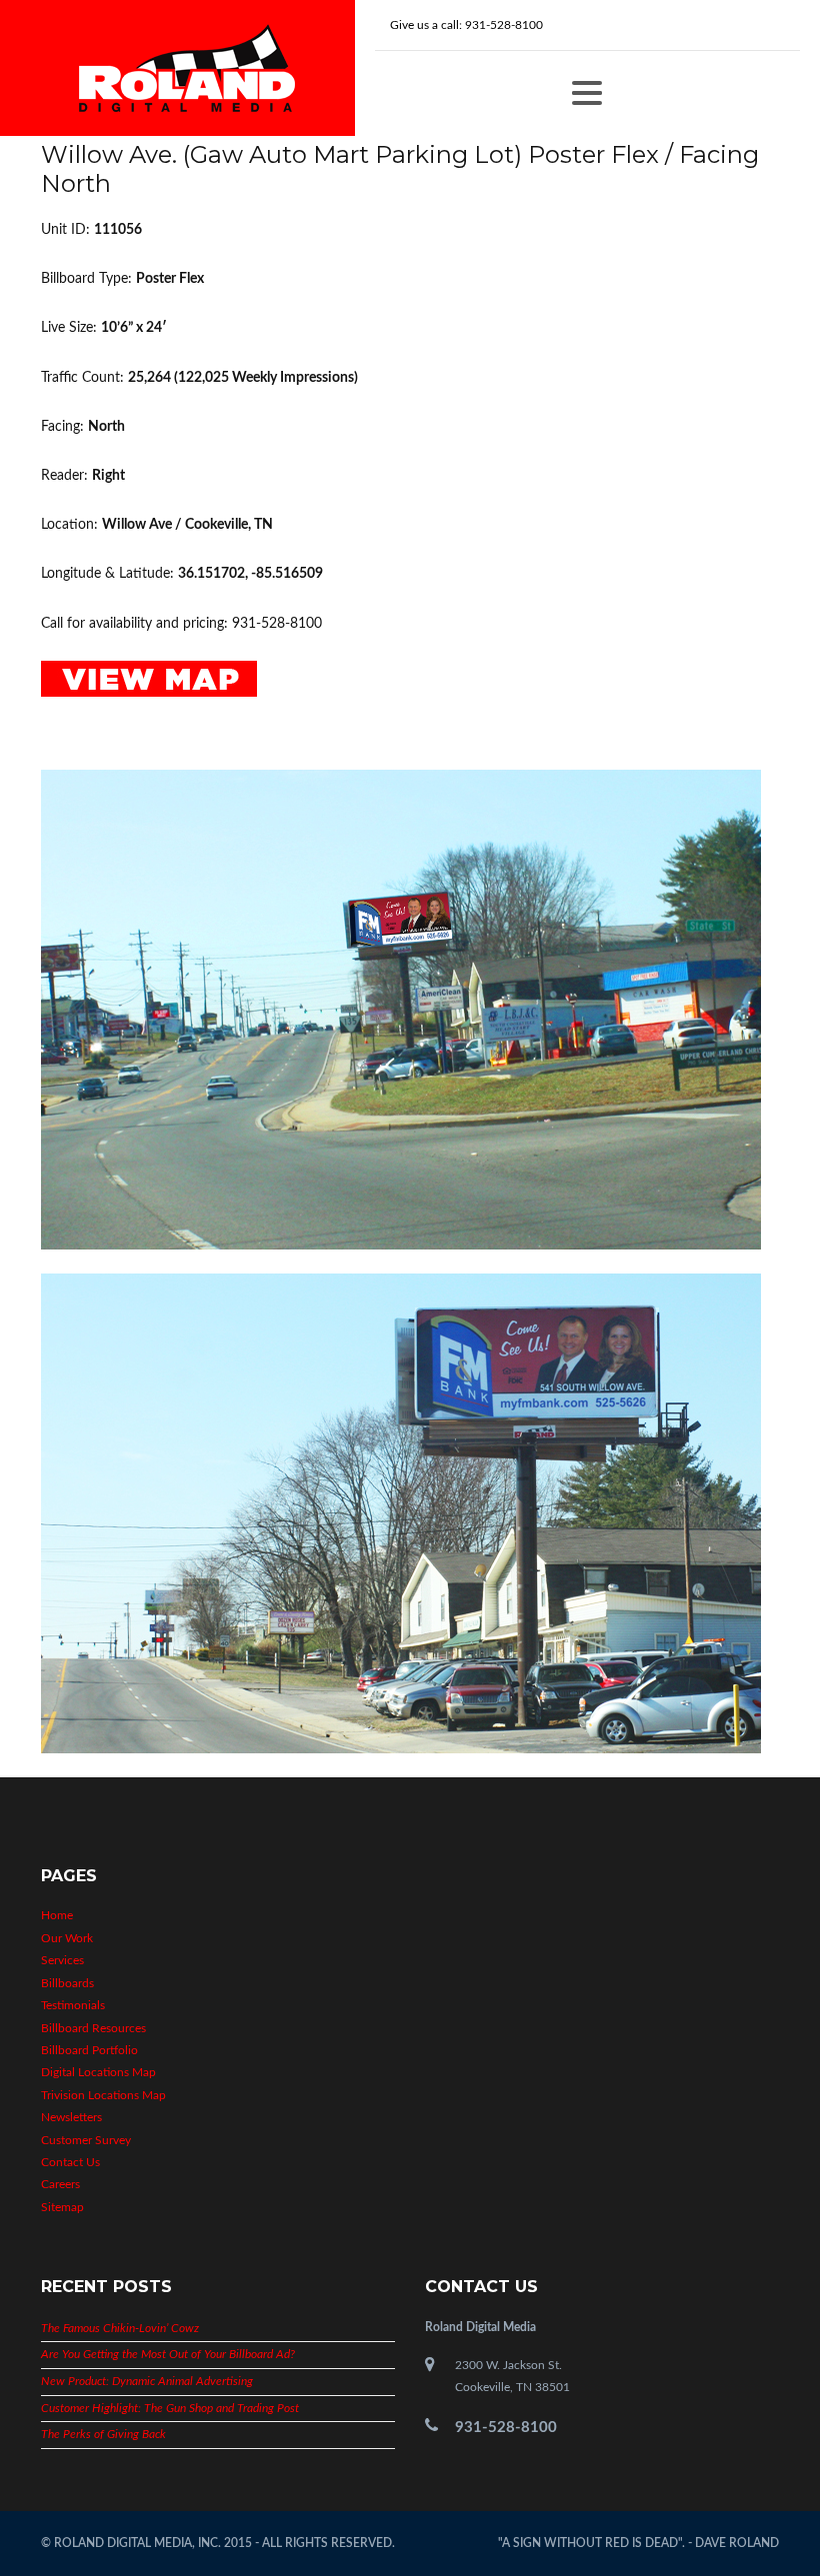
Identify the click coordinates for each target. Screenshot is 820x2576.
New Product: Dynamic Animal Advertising (147, 2381)
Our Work (67, 1938)
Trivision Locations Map (103, 2095)
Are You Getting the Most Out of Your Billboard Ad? (168, 2354)
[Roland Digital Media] (187, 68)
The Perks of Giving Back (103, 2434)
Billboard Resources (93, 2028)
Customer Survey (86, 2140)
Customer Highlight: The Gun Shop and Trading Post (170, 2408)
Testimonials (73, 2005)
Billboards (67, 1983)
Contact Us (70, 2162)
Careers (60, 2184)
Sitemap (62, 2207)
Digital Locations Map (98, 2072)
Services (62, 1960)
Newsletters (71, 2117)
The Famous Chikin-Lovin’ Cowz (120, 2328)
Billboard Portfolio (89, 2050)
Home (57, 1915)
